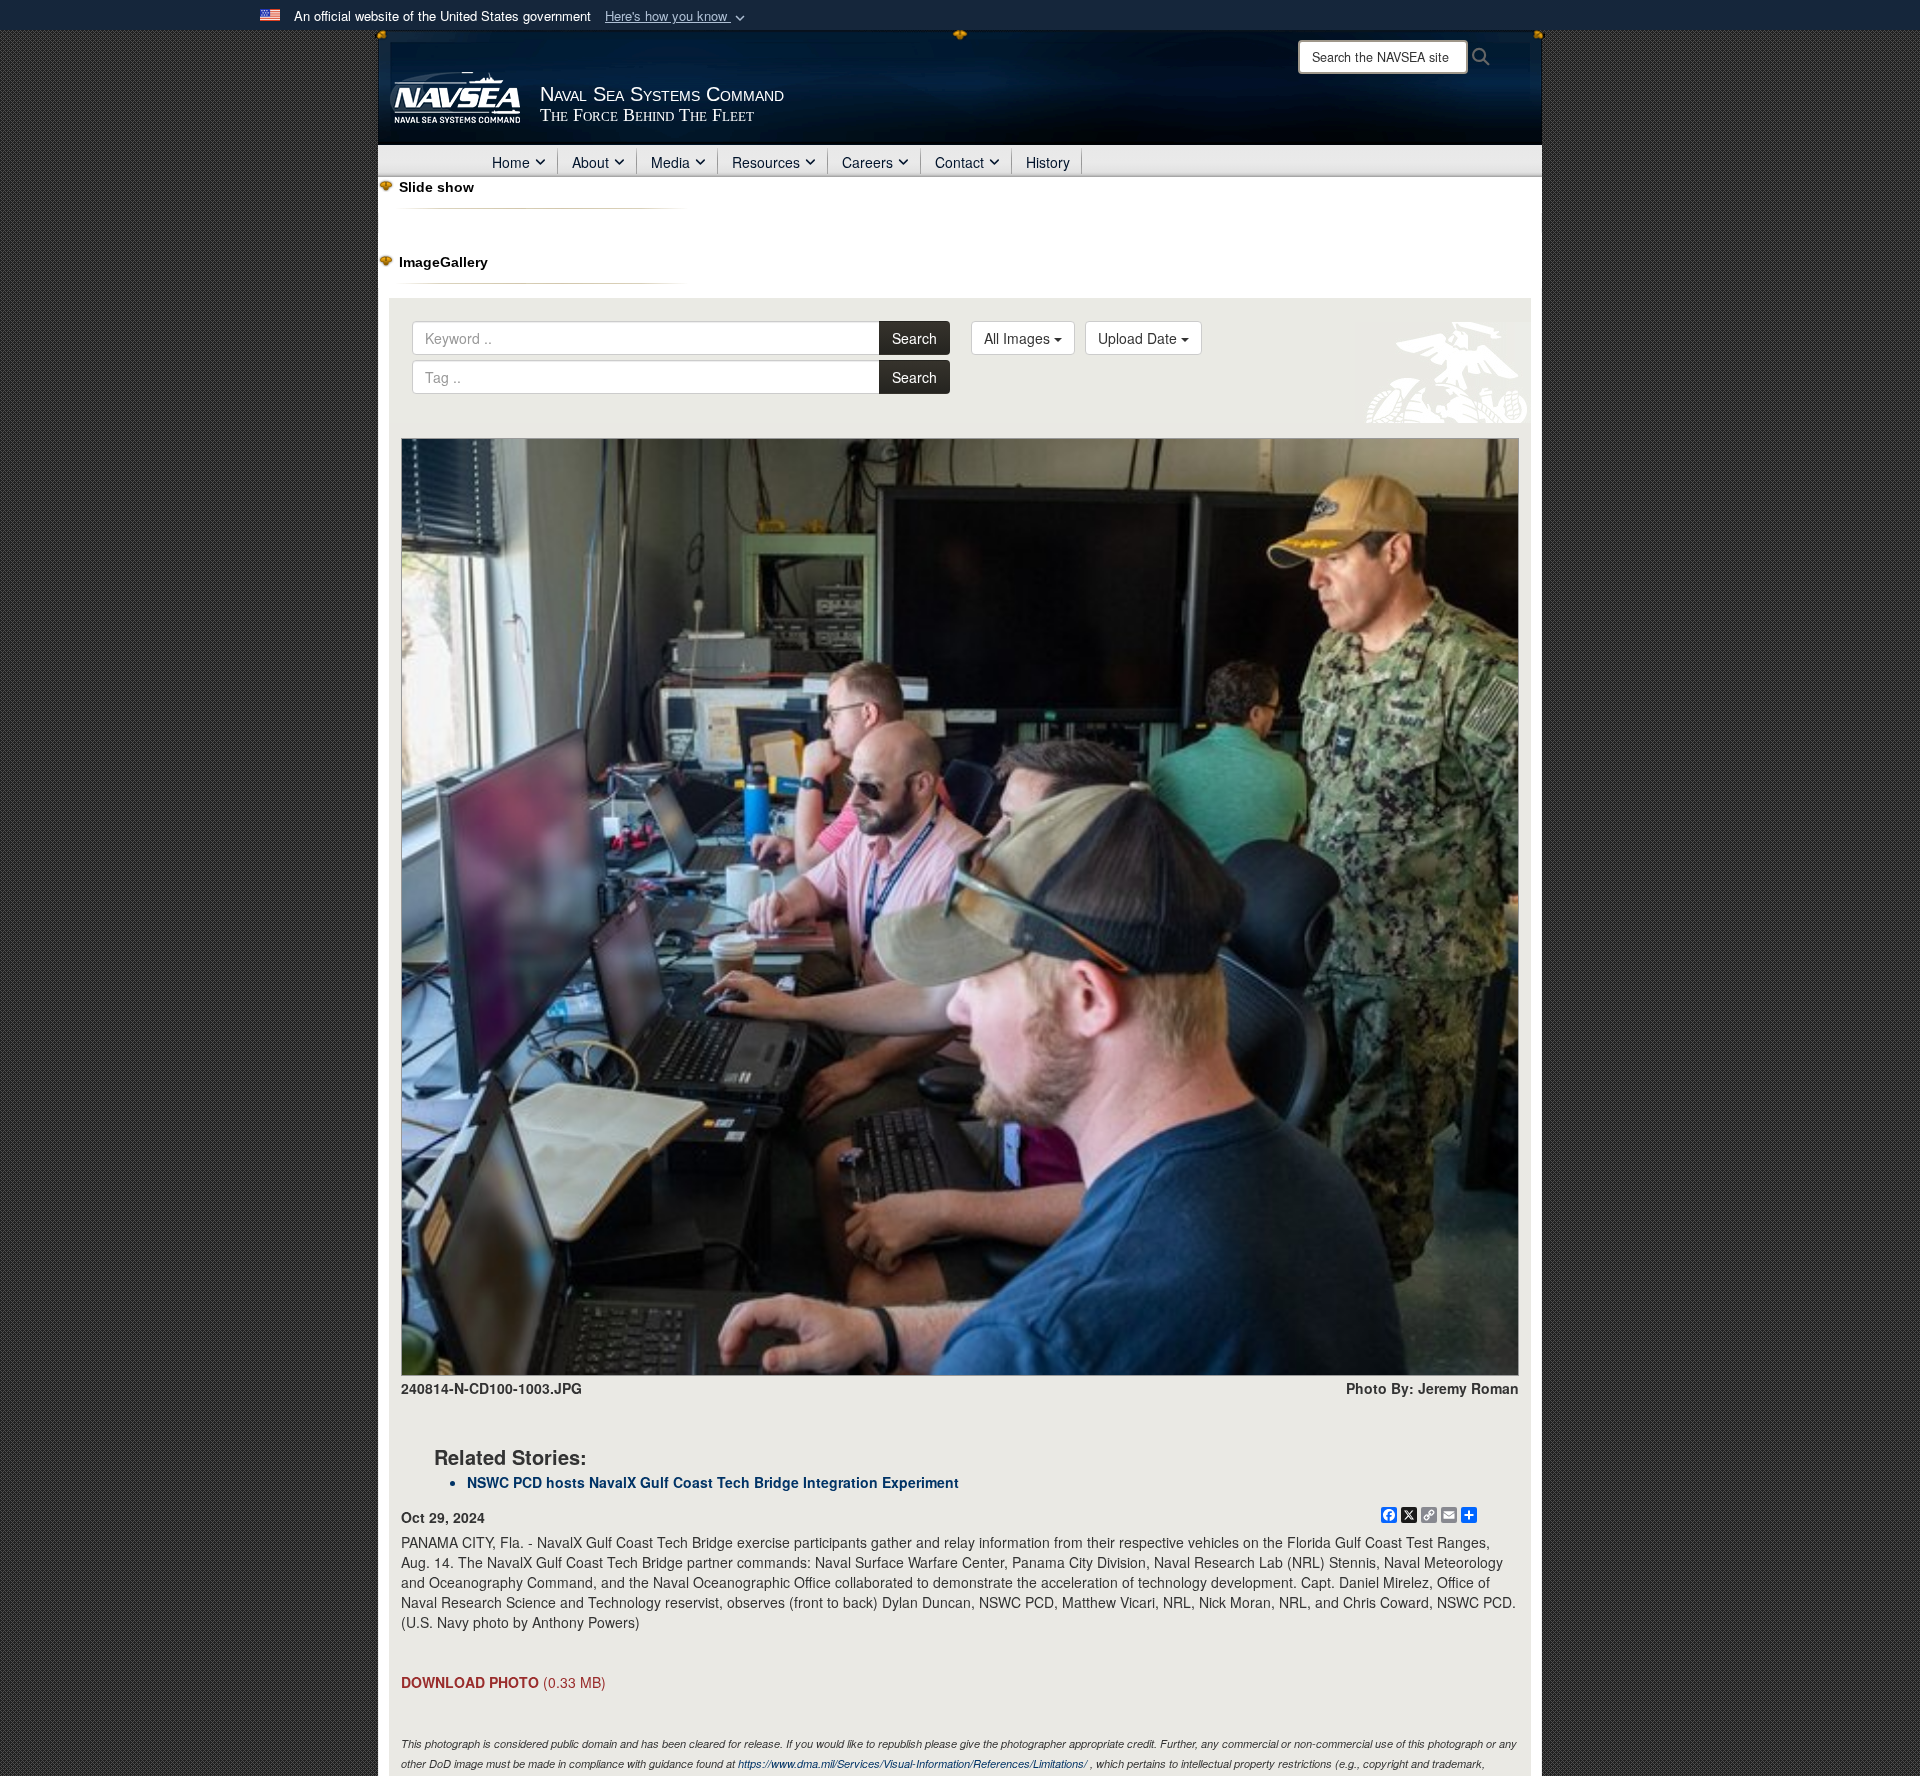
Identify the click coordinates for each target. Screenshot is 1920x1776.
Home (511, 162)
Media (670, 162)
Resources (766, 162)
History (1048, 162)
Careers (867, 162)
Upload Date (1139, 338)
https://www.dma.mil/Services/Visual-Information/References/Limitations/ (912, 1763)
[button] (677, 16)
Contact (959, 162)
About (590, 162)
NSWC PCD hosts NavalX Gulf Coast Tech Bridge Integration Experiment (713, 1482)
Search (914, 338)
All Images (1019, 338)
